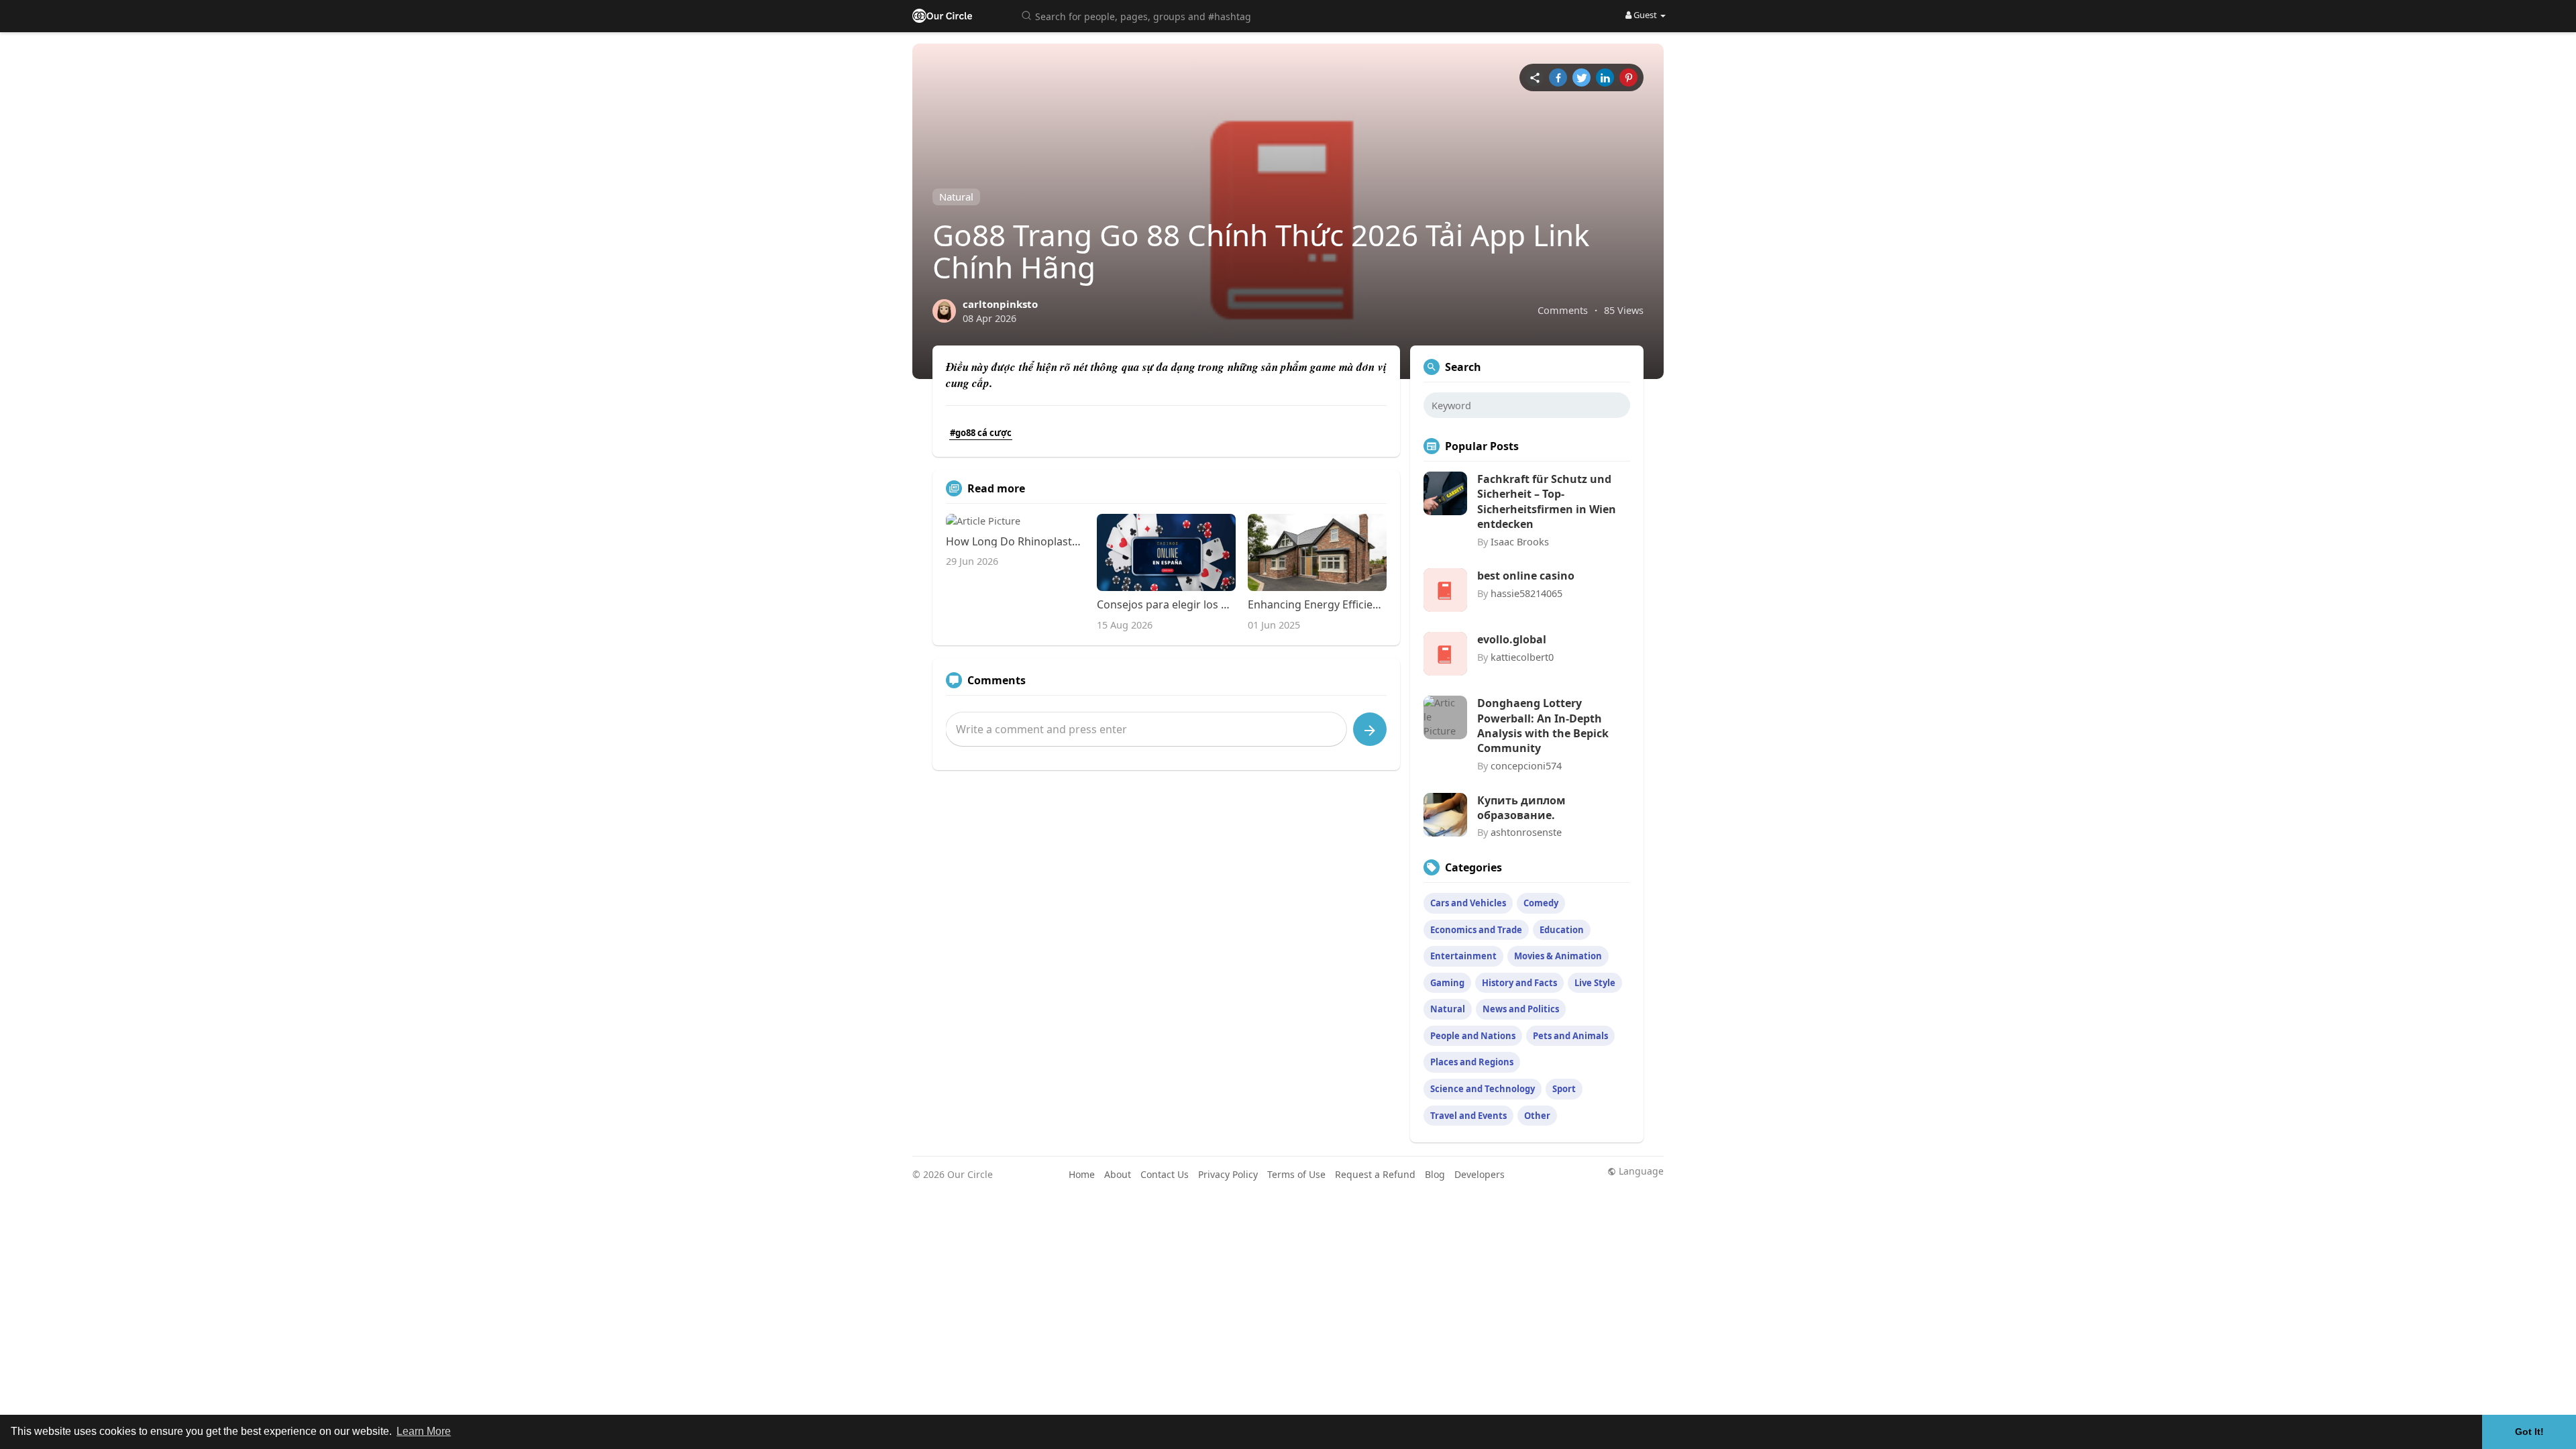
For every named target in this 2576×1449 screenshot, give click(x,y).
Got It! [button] (2529, 1432)
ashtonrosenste (1526, 832)
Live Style (1595, 983)
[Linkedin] (1605, 77)
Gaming (1447, 983)
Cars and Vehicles (1468, 903)
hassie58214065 (1526, 593)
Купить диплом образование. (1521, 808)
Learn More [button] (424, 1431)
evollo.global (1512, 639)
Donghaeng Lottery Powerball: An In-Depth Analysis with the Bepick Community (1543, 726)
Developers (1480, 1174)
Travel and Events (1468, 1116)
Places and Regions (1472, 1062)
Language (1640, 1171)
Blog (1435, 1174)
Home (1082, 1174)
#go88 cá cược (981, 433)
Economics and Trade (1476, 930)
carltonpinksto (1000, 304)
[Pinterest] (1628, 77)
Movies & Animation (1558, 956)
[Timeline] (1535, 77)
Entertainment (1463, 956)
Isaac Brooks (1520, 541)
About (1118, 1174)
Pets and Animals (1570, 1036)
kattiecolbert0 (1522, 657)
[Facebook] (1558, 77)
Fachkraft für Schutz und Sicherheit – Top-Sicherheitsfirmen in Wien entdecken (1547, 501)
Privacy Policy (1228, 1174)
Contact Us (1165, 1174)
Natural (956, 197)
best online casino (1526, 576)
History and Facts (1519, 983)
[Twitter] (1581, 77)
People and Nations (1473, 1036)
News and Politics (1521, 1009)
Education (1562, 930)
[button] (1138, 15)
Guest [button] (1645, 15)
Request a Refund (1375, 1174)
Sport (1564, 1089)
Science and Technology (1483, 1089)
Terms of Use (1296, 1174)
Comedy (1541, 903)
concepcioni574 (1526, 765)
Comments (1563, 310)
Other (1537, 1116)
